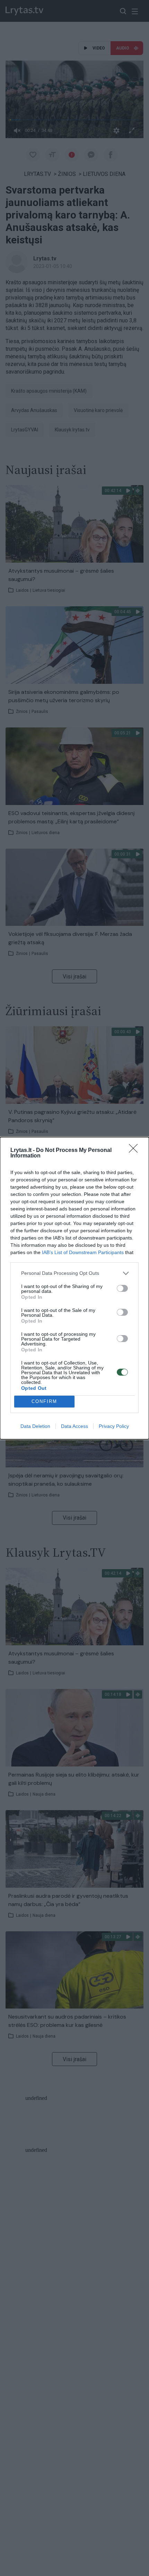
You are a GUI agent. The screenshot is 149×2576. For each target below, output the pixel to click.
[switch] (122, 1288)
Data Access (74, 1426)
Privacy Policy (114, 1426)
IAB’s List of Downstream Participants (83, 1252)
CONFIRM (44, 1401)
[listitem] (74, 1273)
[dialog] (74, 1288)
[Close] (135, 1151)
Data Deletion (35, 1426)
